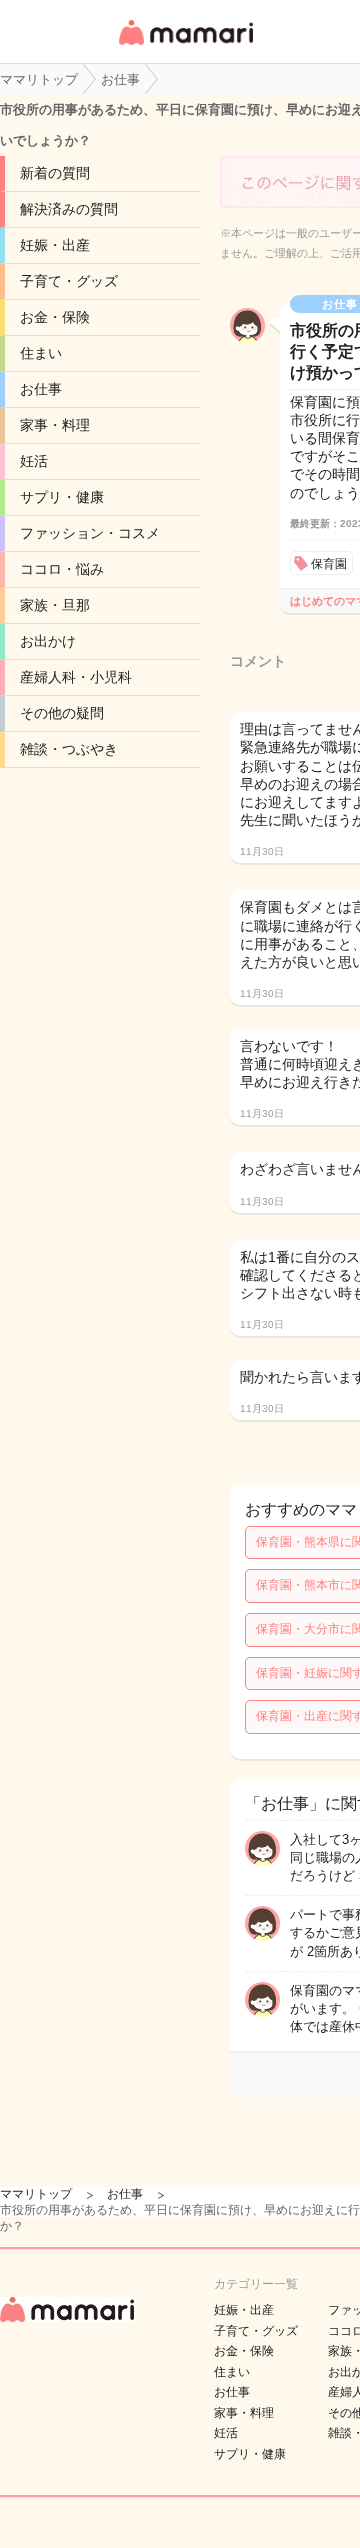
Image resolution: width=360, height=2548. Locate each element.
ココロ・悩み (62, 569)
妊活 (34, 461)
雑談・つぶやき (69, 749)
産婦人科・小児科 (76, 677)
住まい (41, 353)
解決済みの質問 (69, 209)
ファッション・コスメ (90, 533)
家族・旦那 (55, 605)
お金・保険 (55, 317)
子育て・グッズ (69, 281)
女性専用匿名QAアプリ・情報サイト (185, 46)
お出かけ (48, 641)
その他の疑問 (62, 713)
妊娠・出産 (55, 245)
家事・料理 (55, 425)
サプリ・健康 (62, 497)
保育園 (329, 564)
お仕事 (41, 389)
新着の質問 (55, 173)
